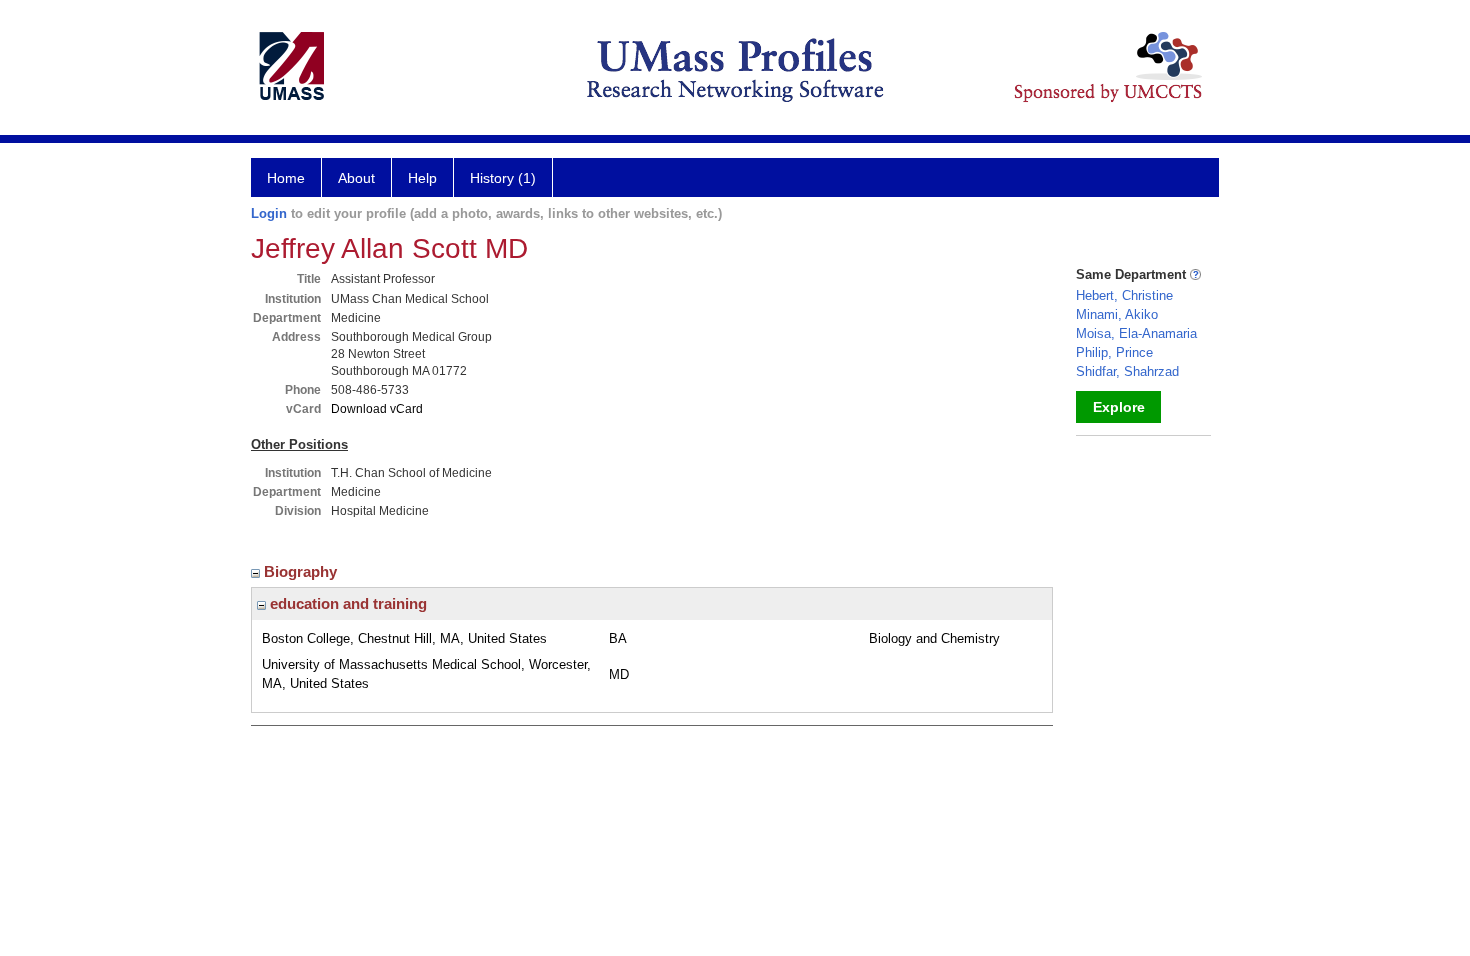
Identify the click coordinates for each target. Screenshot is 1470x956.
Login (269, 213)
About (356, 178)
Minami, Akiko (1117, 314)
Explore (1119, 407)
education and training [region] (346, 603)
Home (286, 178)
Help (422, 178)
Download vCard (377, 409)
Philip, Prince (1114, 352)
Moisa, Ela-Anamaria (1136, 333)
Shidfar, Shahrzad (1127, 371)
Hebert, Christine (1124, 295)
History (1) (503, 178)
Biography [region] (302, 571)
